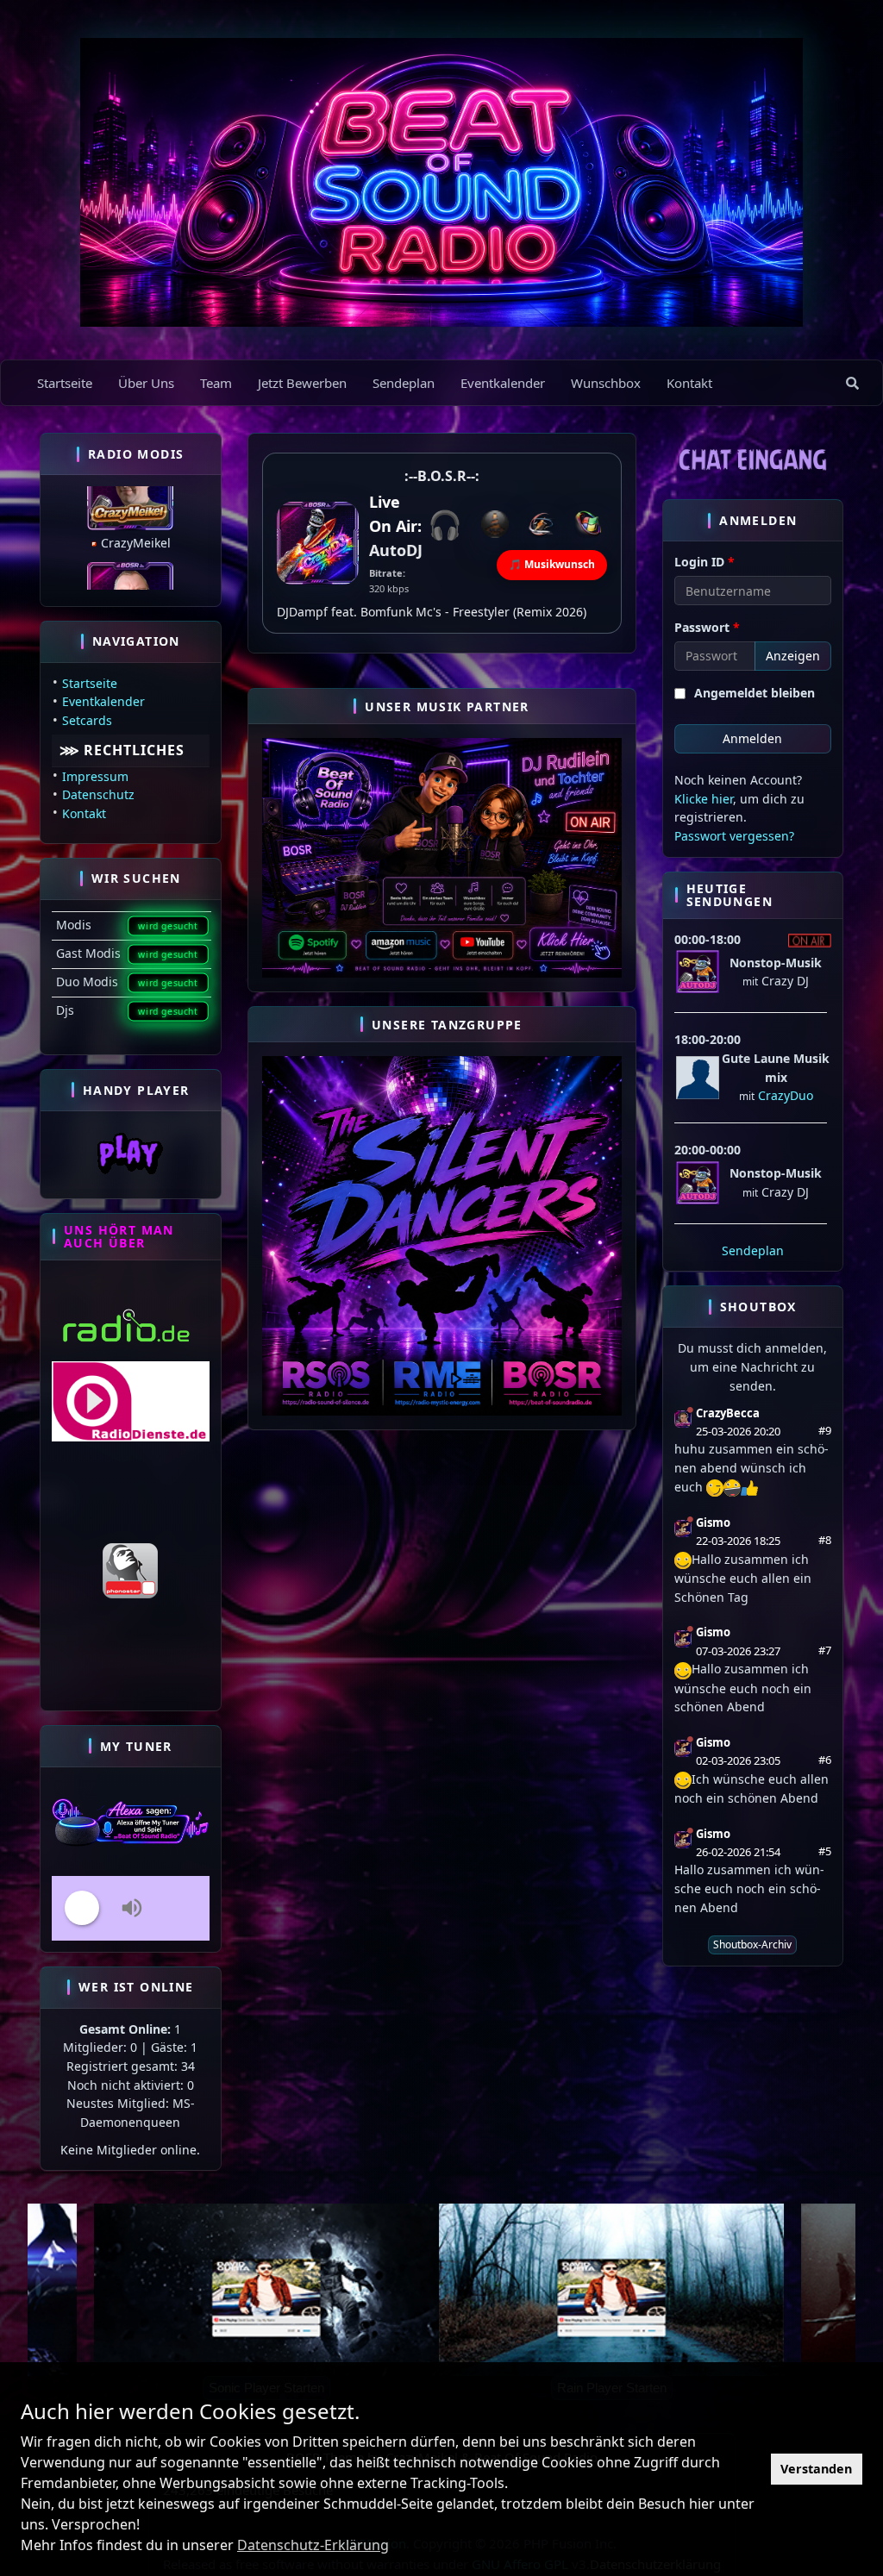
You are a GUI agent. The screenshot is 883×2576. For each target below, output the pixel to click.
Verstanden (816, 2469)
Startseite (90, 683)
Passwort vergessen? (734, 836)
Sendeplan (753, 1250)
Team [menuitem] (216, 383)
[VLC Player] (495, 524)
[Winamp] (542, 524)
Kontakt (84, 813)
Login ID (705, 562)
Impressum (95, 776)
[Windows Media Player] (588, 524)
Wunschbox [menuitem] (606, 383)
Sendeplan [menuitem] (404, 383)
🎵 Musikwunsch (552, 564)
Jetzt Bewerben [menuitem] (302, 383)
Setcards (87, 720)
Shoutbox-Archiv (752, 1945)
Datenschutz (98, 794)
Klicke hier (704, 799)
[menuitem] (852, 383)
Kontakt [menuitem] (689, 383)
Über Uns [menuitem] (146, 383)
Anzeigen (793, 656)
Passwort (707, 627)
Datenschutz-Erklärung (313, 2545)
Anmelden (752, 738)
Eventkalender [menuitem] (503, 383)
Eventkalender (103, 701)
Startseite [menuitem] (65, 383)
